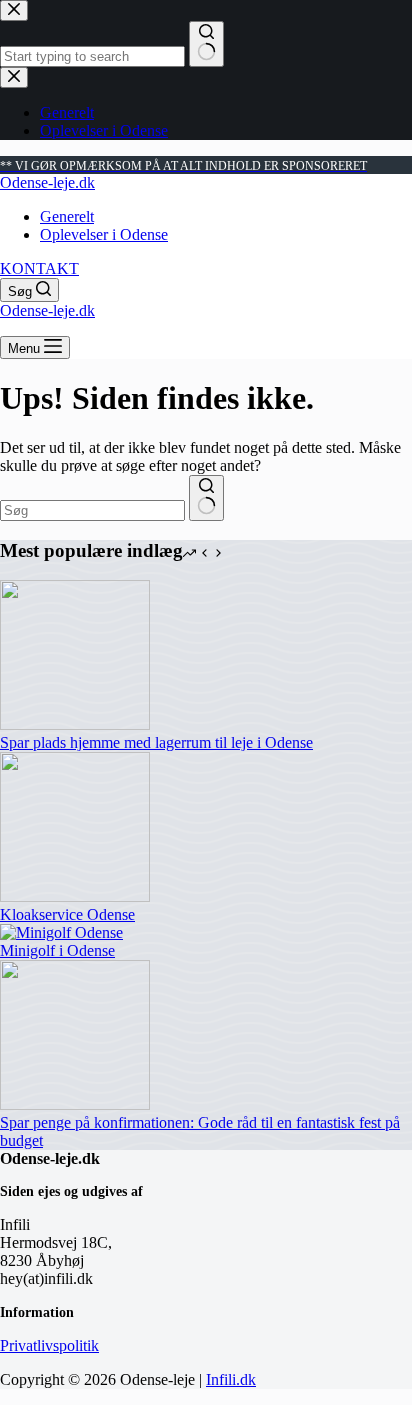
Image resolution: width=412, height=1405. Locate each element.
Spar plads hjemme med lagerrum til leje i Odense (156, 742)
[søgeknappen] (206, 498)
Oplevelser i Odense (104, 234)
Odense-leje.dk (47, 182)
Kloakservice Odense (67, 914)
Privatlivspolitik (49, 1345)
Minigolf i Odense (57, 950)
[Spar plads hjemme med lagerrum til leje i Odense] (75, 724)
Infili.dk (231, 1379)
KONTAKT (39, 268)
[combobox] (92, 510)
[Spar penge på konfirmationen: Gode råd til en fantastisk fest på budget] (75, 1104)
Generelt (67, 216)
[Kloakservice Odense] (75, 896)
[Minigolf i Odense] (61, 932)
